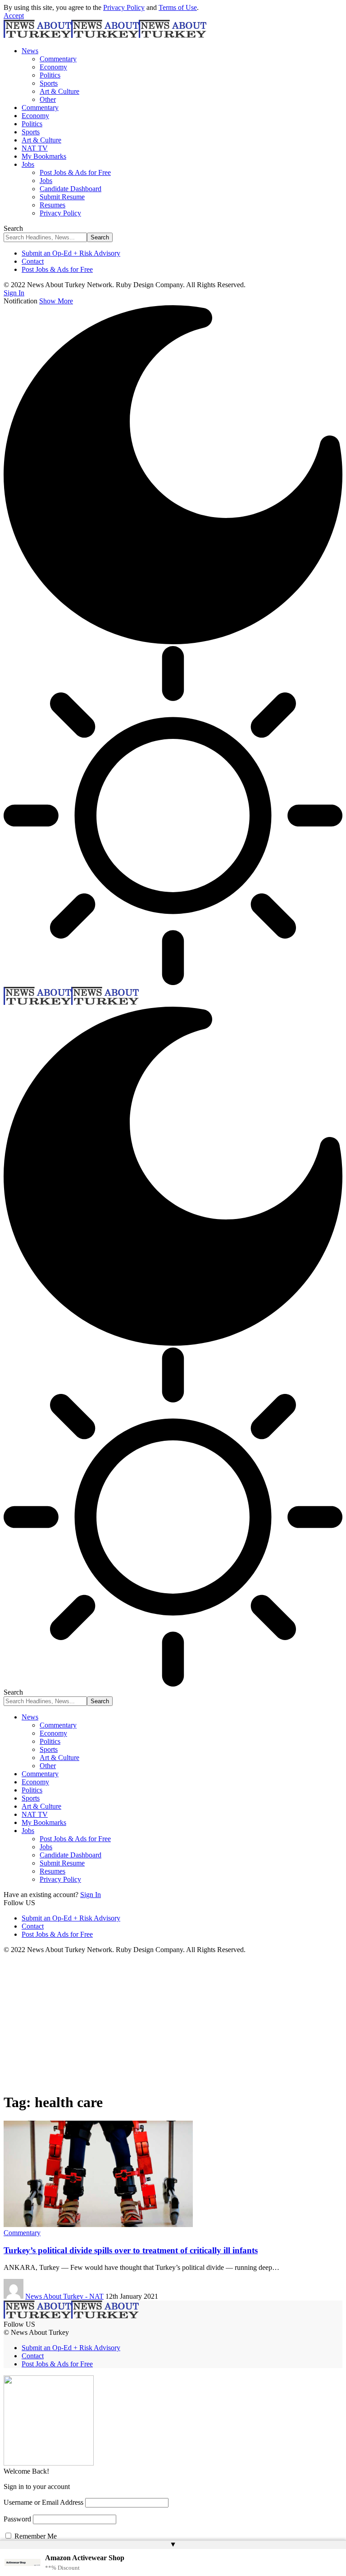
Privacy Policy (124, 7)
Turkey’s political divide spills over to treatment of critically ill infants (131, 2250)
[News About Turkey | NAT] (105, 35)
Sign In (91, 1895)
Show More (56, 301)
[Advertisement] (173, 2021)
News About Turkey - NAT (64, 2296)
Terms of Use (178, 7)
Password (17, 2519)
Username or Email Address (43, 2502)
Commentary (22, 2233)
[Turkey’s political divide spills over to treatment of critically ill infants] (98, 2225)
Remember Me (35, 2536)
